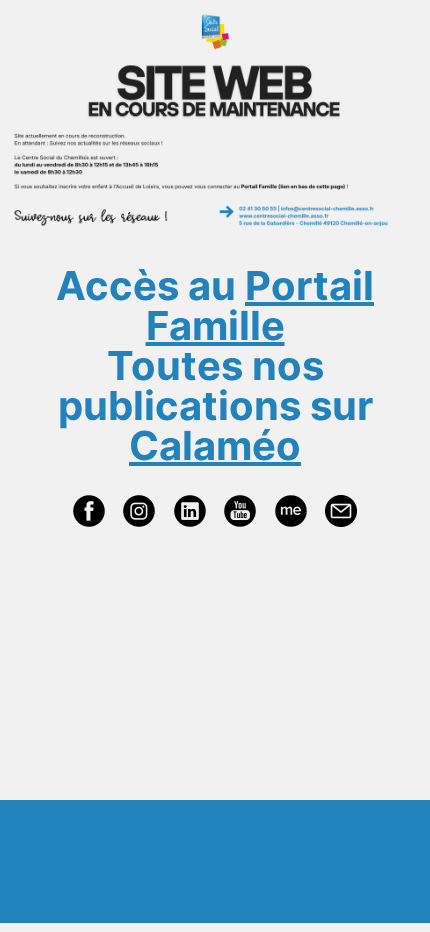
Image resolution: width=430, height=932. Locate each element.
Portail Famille (260, 305)
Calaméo (215, 445)
